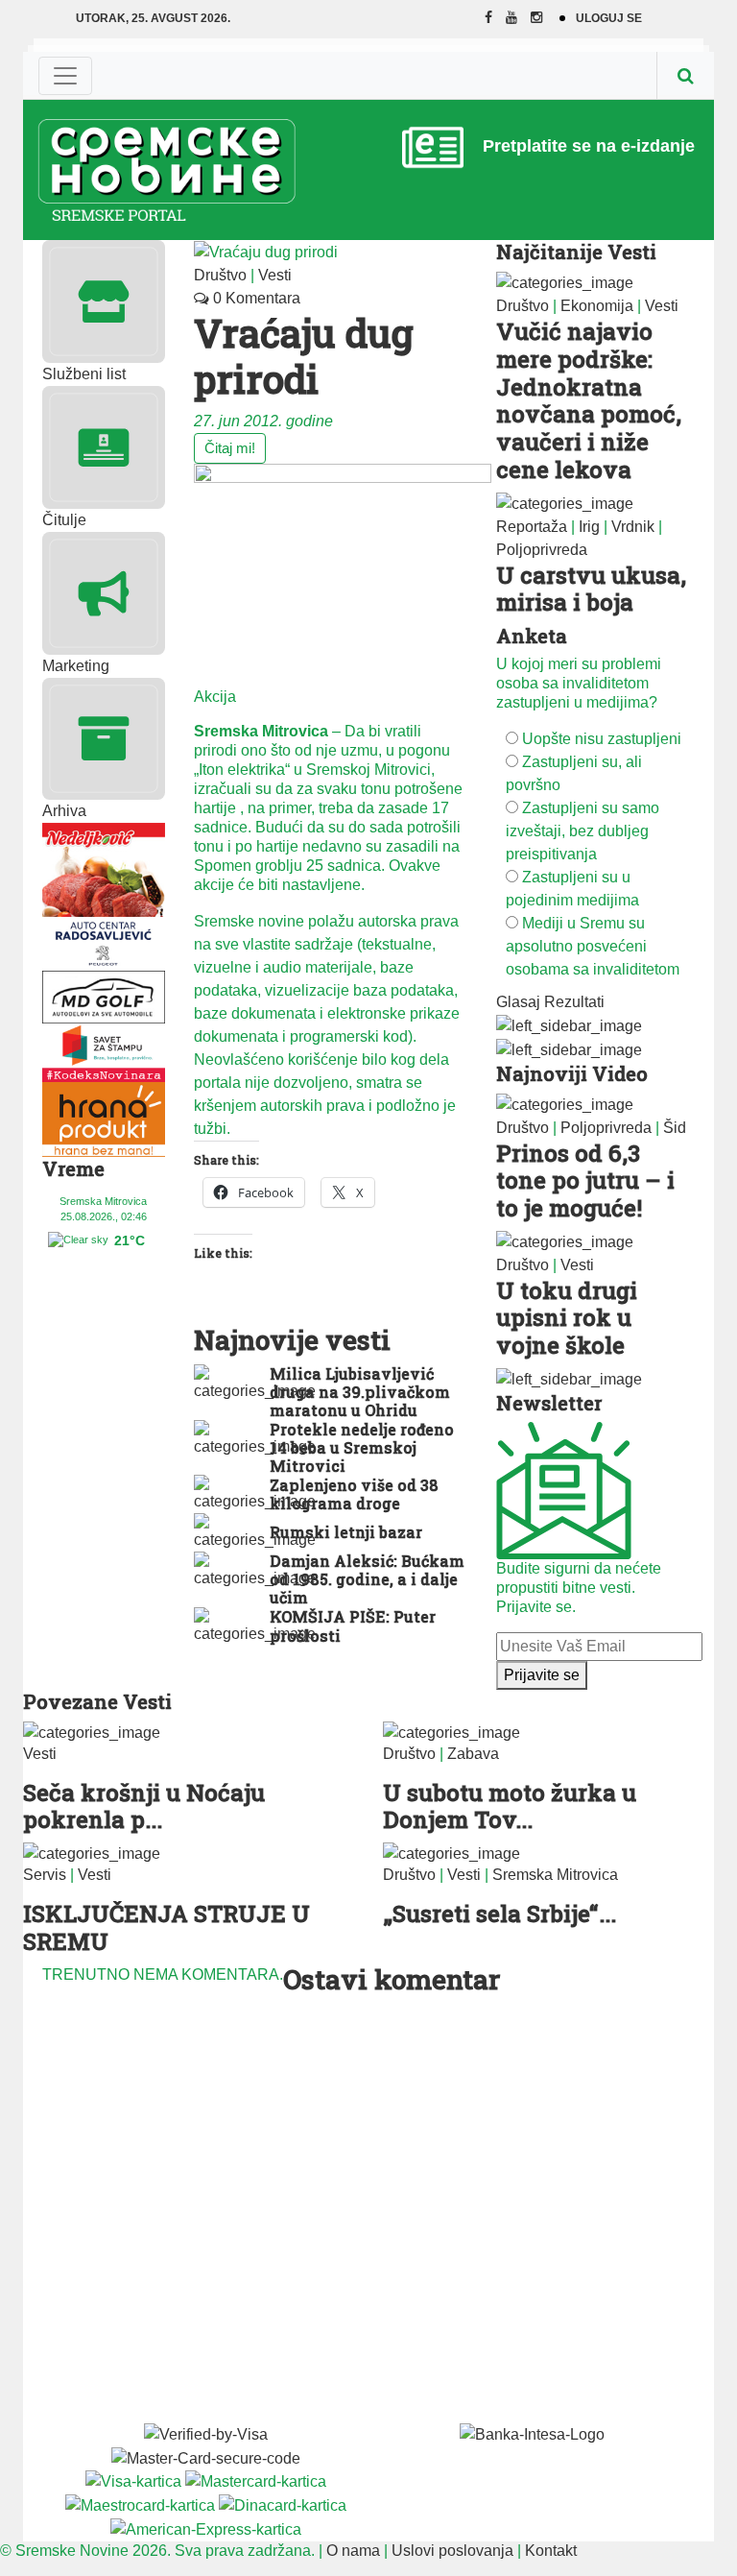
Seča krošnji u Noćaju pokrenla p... (144, 1806)
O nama (353, 2551)
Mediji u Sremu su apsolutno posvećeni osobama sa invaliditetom (593, 946)
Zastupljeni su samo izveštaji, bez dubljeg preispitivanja (582, 831)
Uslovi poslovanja (452, 2551)
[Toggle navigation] (65, 76)
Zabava (473, 1754)
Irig (589, 527)
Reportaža (532, 527)
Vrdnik (633, 527)
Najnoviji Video (572, 1073)
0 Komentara (255, 298)
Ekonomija (597, 306)
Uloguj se (609, 18)
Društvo (220, 275)
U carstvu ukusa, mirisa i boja (591, 589)
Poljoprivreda (542, 550)
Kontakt (551, 2551)
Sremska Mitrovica (555, 1875)
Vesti (275, 275)
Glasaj (518, 1002)
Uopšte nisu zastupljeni (602, 739)
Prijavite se (542, 1675)
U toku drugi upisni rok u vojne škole (567, 1318)
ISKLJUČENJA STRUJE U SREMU (166, 1927)
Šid (675, 1128)
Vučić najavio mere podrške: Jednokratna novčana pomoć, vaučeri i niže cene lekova (589, 400)
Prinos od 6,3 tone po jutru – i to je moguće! (585, 1181)
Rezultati (574, 1002)
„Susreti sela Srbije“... (499, 1914)
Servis (45, 1875)
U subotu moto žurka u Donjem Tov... (510, 1806)
